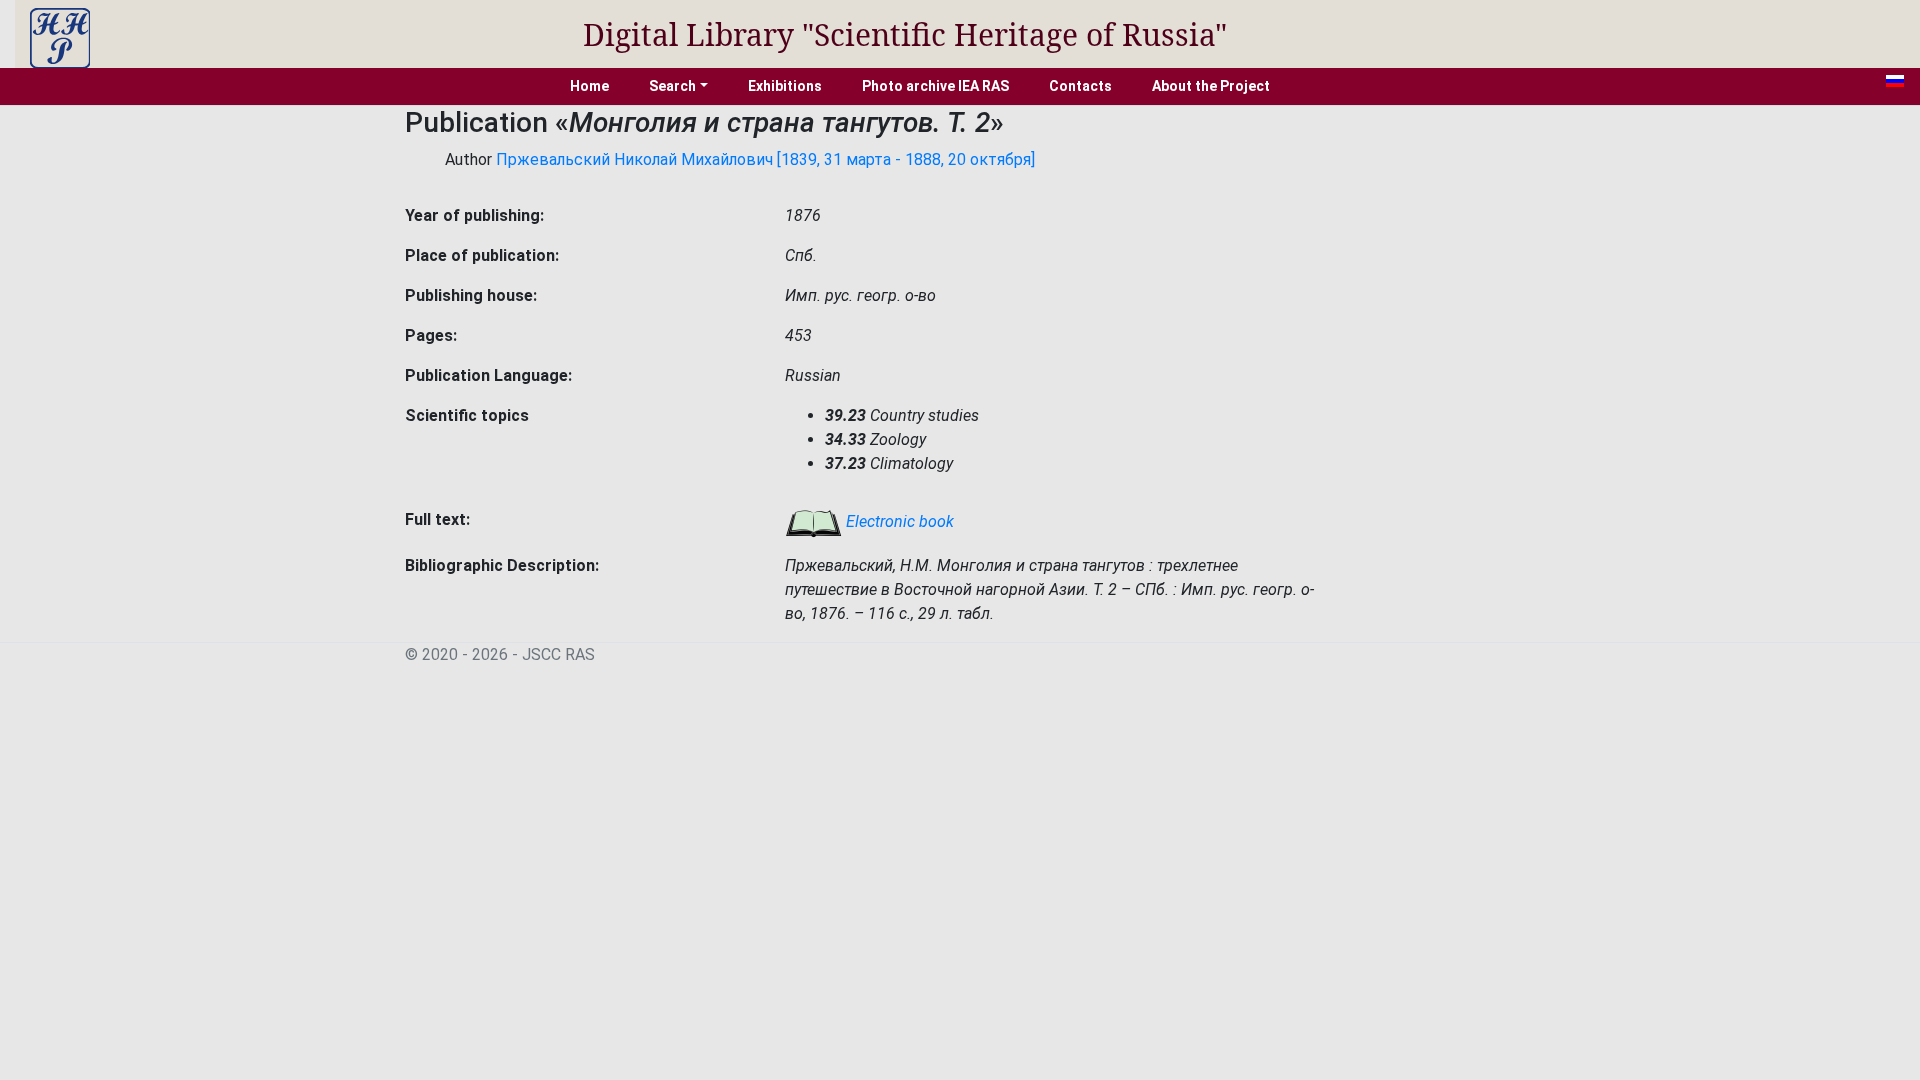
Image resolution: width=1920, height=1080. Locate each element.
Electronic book (898, 521)
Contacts (1080, 86)
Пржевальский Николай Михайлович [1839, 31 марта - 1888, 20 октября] (765, 159)
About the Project (1211, 86)
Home (589, 86)
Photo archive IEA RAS (935, 86)
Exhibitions (785, 86)
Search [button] (672, 86)
